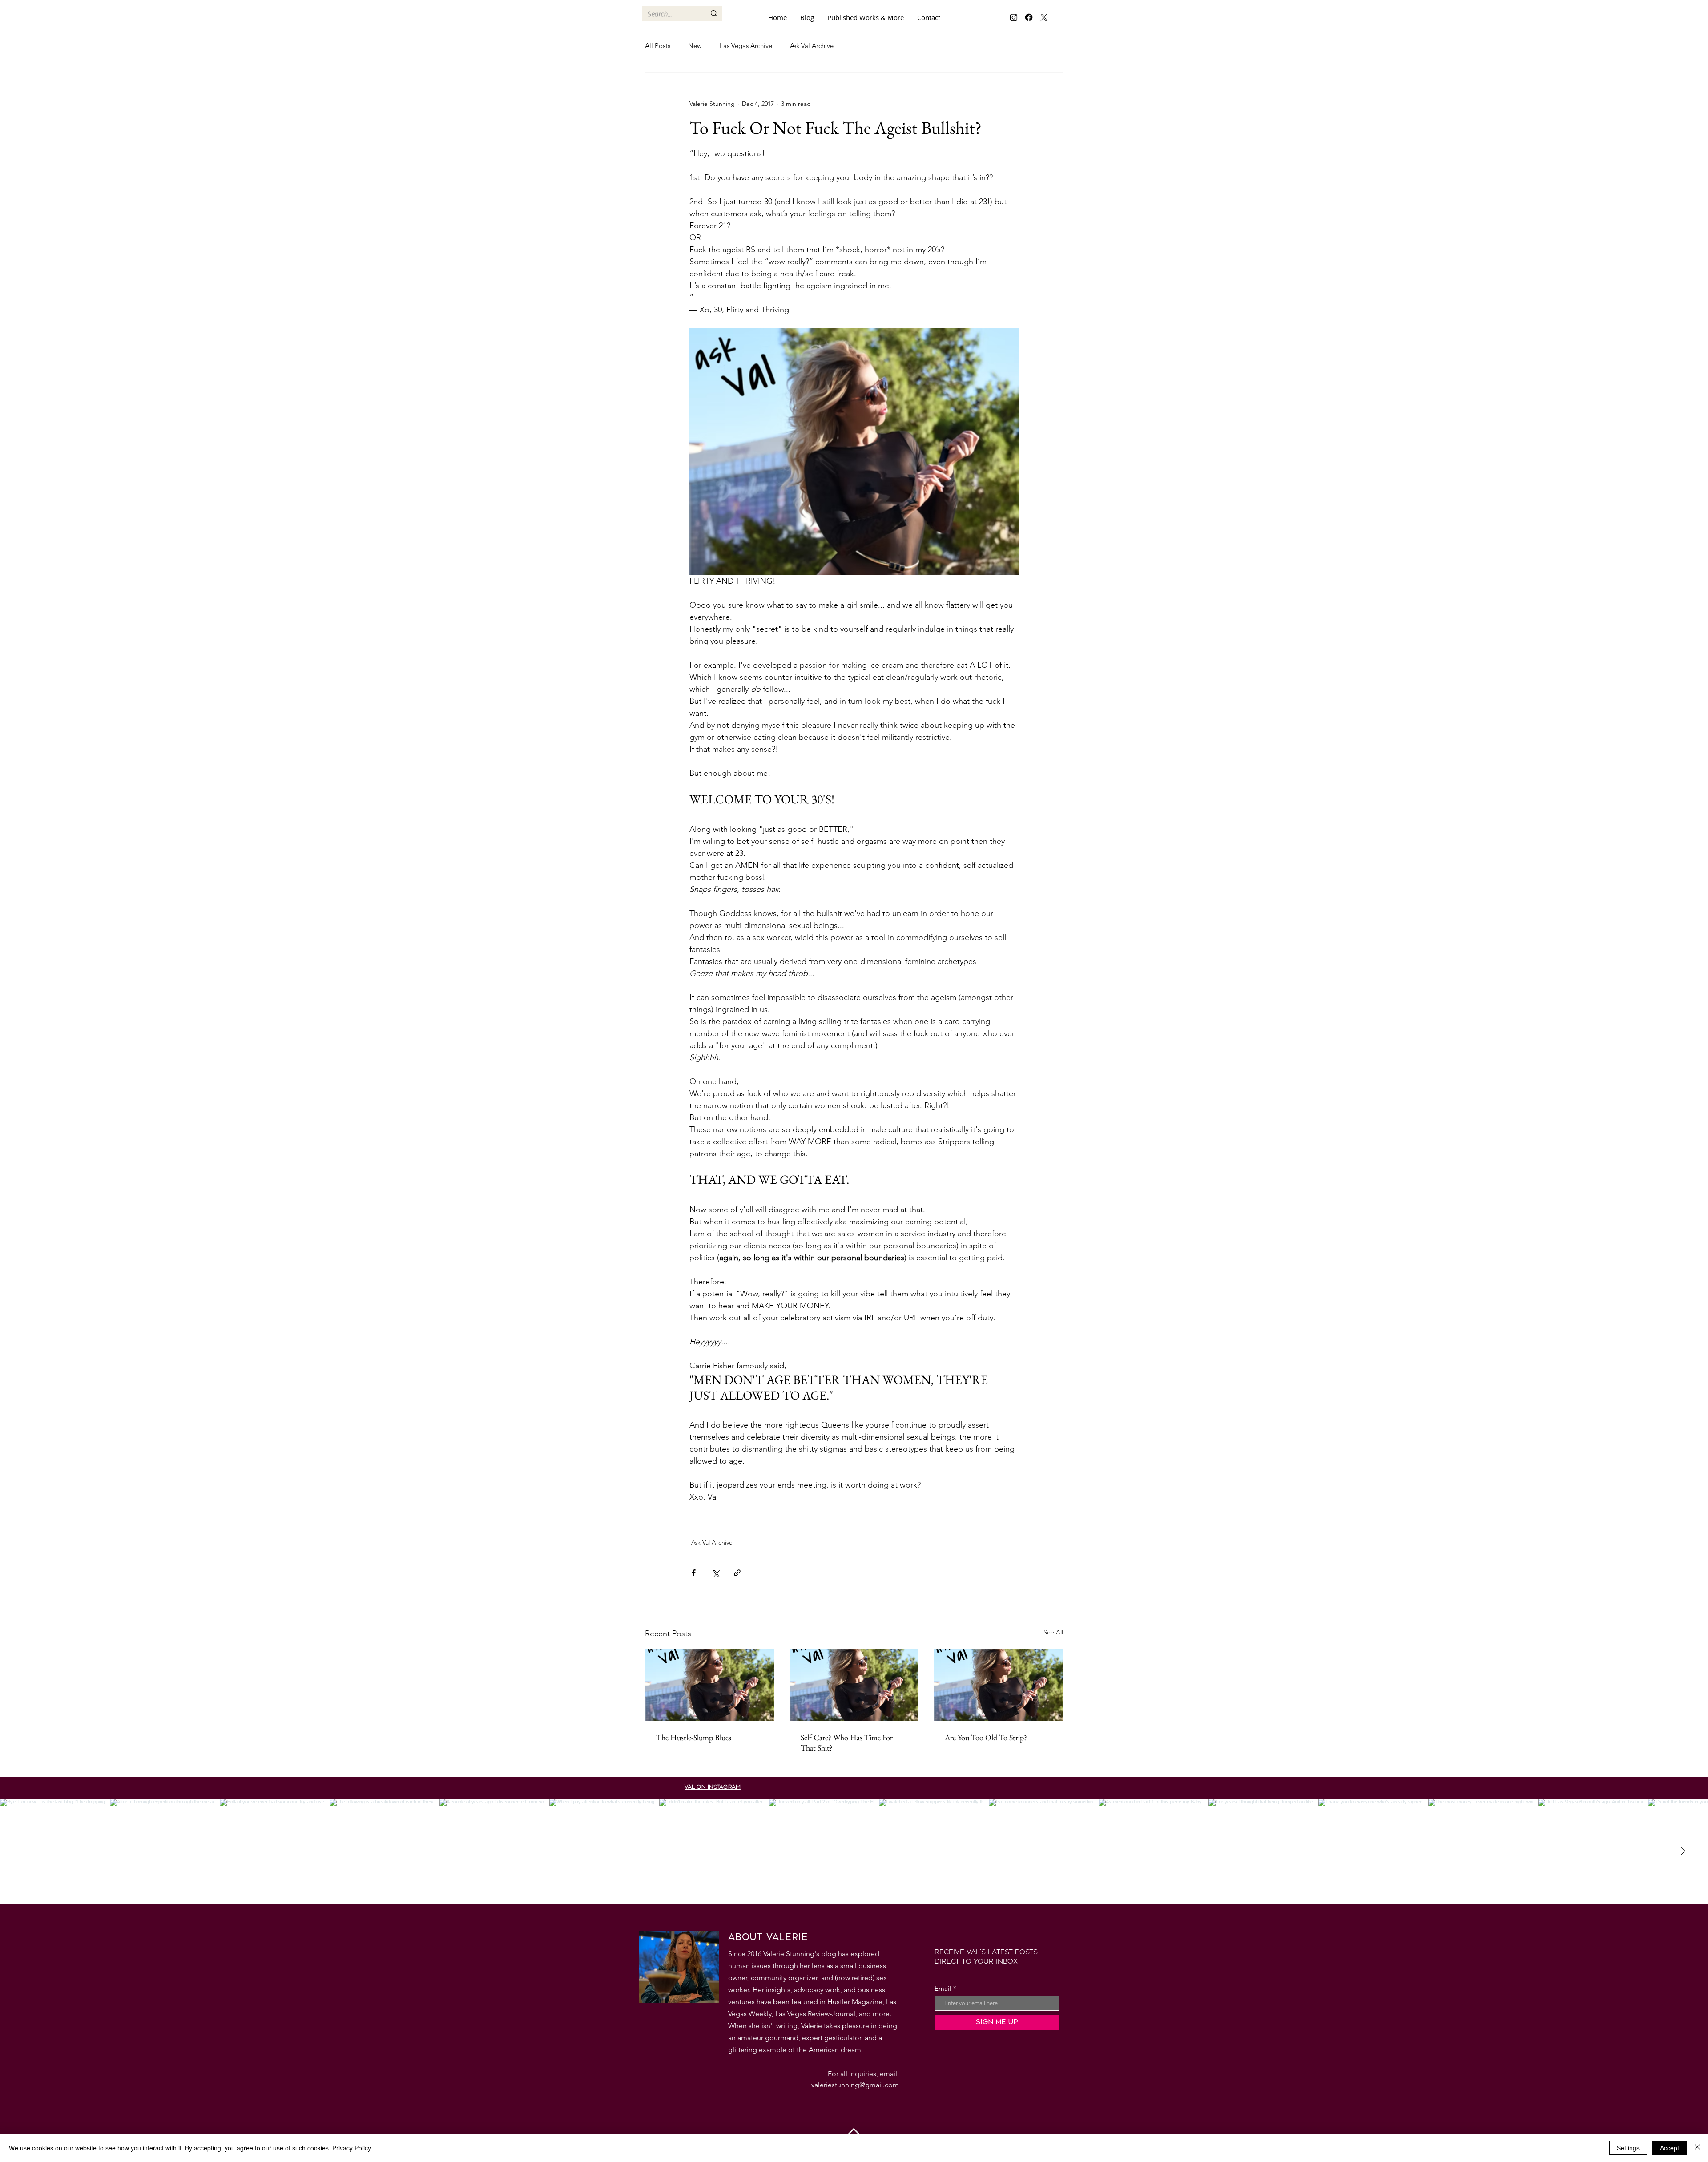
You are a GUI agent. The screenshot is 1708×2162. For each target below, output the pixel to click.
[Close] (1697, 2148)
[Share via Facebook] (694, 1573)
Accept (1670, 2148)
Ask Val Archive (812, 46)
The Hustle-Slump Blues (694, 1737)
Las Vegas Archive (746, 46)
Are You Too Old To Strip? (986, 1737)
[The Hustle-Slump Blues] (710, 1685)
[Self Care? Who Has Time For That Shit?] (854, 1685)
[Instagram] (1014, 17)
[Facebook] (1029, 17)
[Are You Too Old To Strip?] (998, 1685)
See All (1053, 1632)
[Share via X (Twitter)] (715, 1573)
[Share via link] (737, 1573)
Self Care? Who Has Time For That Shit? (847, 1743)
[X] (1044, 17)
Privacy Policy (352, 2148)
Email (943, 1988)
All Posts (658, 46)
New (695, 46)
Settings (1628, 2148)
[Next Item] (1683, 1851)
